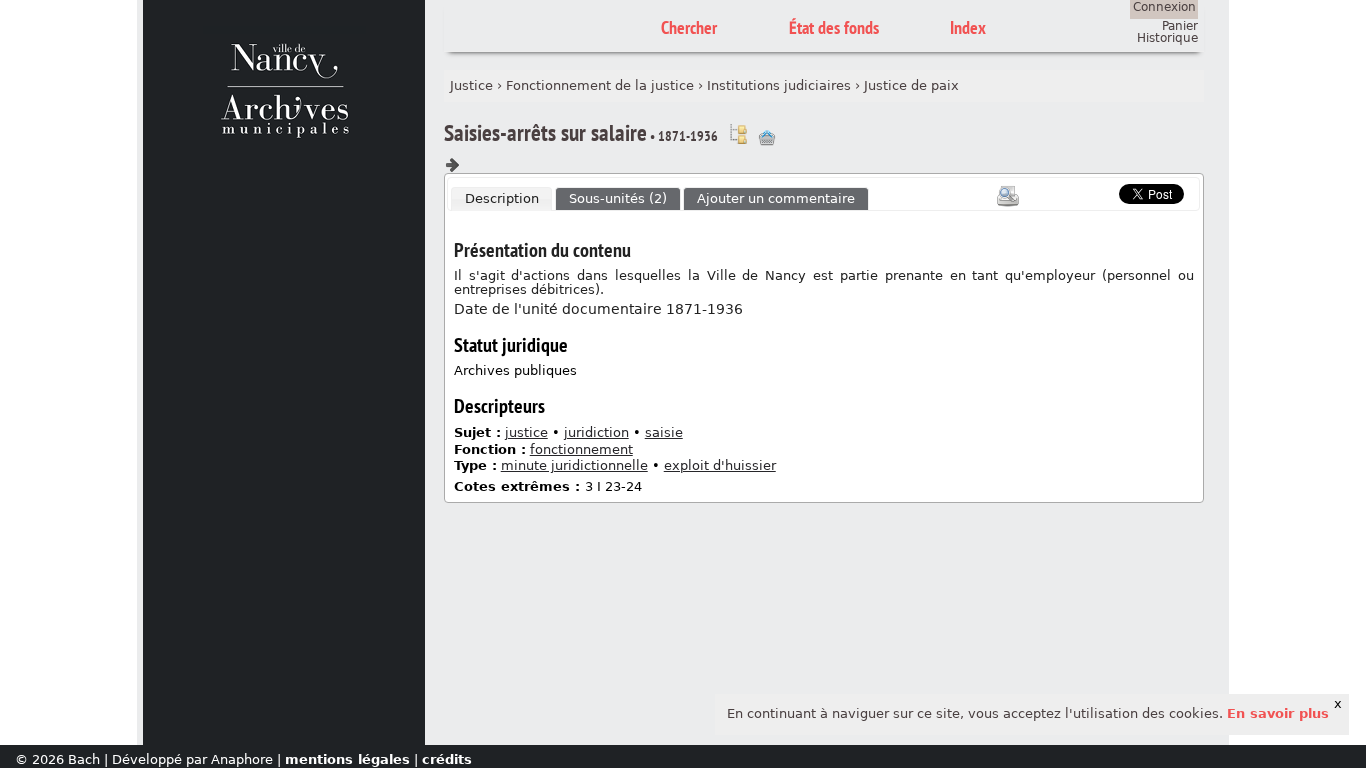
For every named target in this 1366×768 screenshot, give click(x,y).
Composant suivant (452, 165)
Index (968, 27)
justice (526, 432)
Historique (1167, 38)
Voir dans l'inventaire (738, 134)
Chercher (689, 27)
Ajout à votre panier (767, 138)
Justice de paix (911, 85)
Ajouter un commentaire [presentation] (776, 198)
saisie (664, 432)
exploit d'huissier (720, 465)
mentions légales (347, 759)
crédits (447, 759)
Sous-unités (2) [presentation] (618, 198)
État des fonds (834, 27)
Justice (471, 85)
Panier (1180, 26)
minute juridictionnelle (574, 465)
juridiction (596, 432)
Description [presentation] (502, 198)
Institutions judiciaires (779, 85)
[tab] (502, 199)
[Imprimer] (1008, 196)
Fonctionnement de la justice (600, 85)
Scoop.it (1088, 191)
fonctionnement (581, 449)
